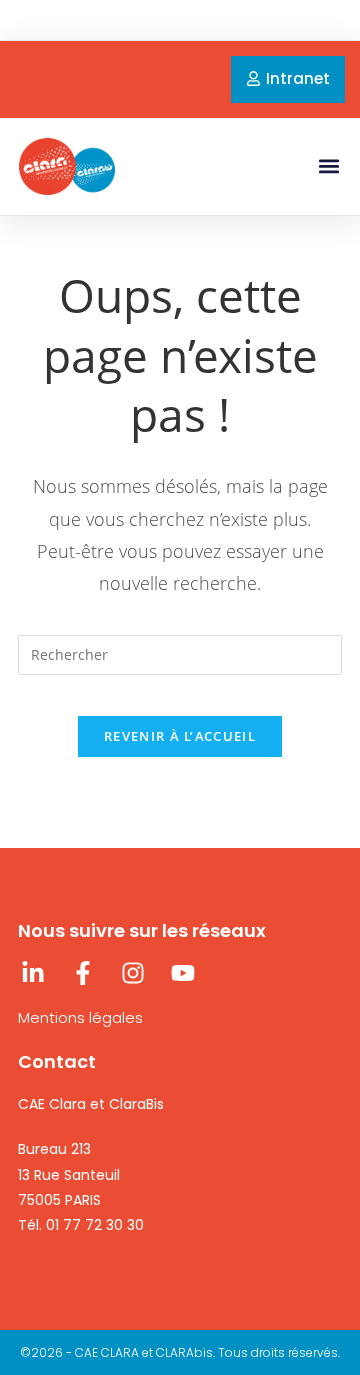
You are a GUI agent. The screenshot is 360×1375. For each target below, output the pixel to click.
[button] (328, 166)
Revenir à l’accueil (180, 736)
